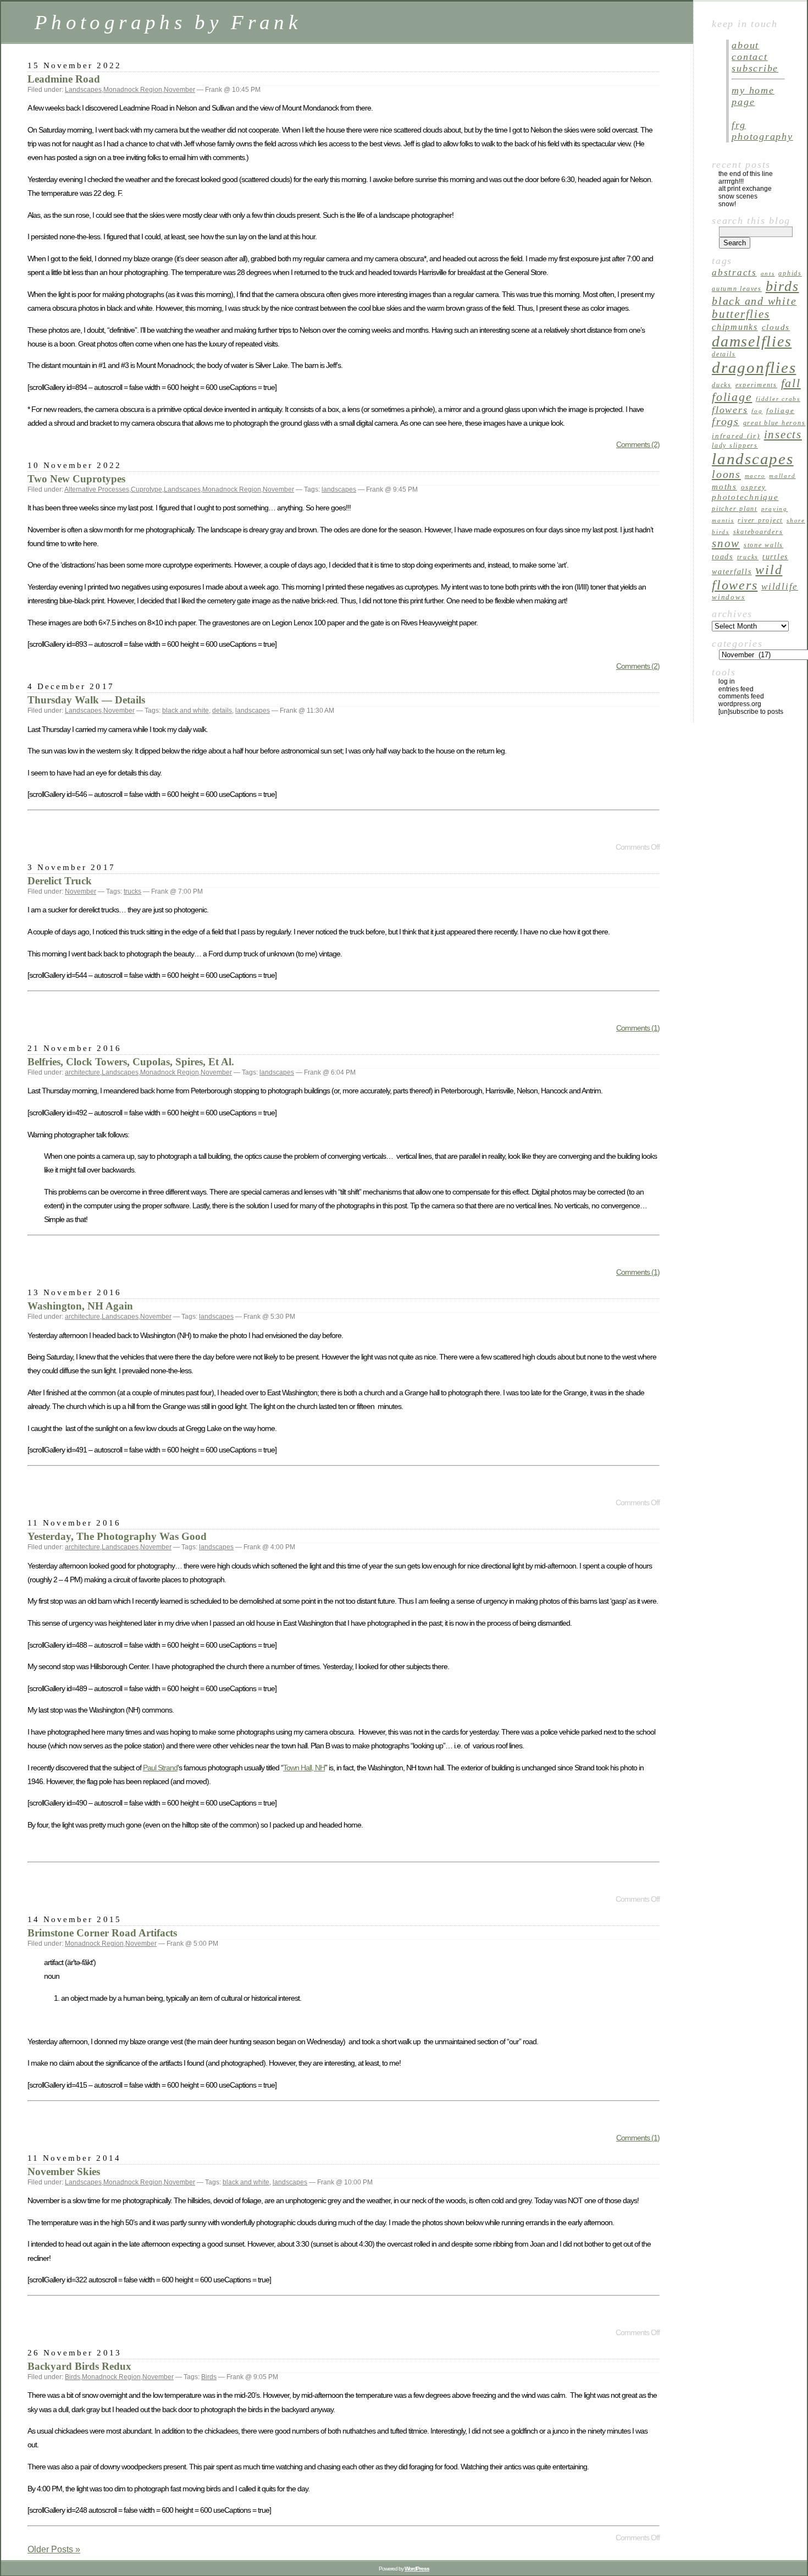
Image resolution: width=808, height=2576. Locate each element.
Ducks (722, 385)
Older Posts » (54, 2549)
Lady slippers (735, 445)
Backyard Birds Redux (79, 2366)
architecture (82, 1072)
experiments (756, 385)
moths (724, 486)
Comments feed (741, 696)
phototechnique (745, 497)
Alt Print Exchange (745, 189)
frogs (726, 422)
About (745, 45)
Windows (728, 597)
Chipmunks (735, 327)
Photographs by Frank (168, 22)
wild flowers (747, 577)
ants (768, 274)
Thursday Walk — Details (86, 700)
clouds (776, 327)
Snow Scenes (738, 196)
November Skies (64, 2172)
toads (723, 557)
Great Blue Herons (774, 423)
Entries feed (736, 689)
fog (757, 411)
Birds (73, 2377)
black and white (186, 711)
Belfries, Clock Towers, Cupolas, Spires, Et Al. (131, 1062)
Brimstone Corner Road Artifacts (102, 1933)
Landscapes (83, 90)
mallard (782, 476)
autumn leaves (737, 289)
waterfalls (732, 572)
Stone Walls (763, 545)
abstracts (734, 273)
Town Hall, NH (304, 1768)
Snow (726, 543)
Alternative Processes (97, 489)
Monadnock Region (133, 90)
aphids (790, 273)
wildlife (780, 587)
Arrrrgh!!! (731, 181)
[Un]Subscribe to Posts (751, 712)
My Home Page (753, 96)
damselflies (752, 341)
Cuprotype (146, 489)
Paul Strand (160, 1768)
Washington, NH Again (80, 1306)
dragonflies (754, 367)
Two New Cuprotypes (76, 479)
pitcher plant (735, 509)
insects (783, 434)
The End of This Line (746, 174)
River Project (760, 520)
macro (755, 476)
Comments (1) (638, 1028)
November (179, 90)
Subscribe (755, 68)
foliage (780, 411)
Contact (749, 57)
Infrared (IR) (736, 436)
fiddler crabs (778, 399)
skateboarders (758, 532)
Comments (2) (638, 444)
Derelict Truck (60, 881)
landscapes (339, 489)
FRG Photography (762, 131)
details (222, 711)
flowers (730, 410)
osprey (754, 487)
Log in (727, 681)
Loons (726, 474)
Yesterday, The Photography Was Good (117, 1536)
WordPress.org (740, 704)
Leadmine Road (64, 79)
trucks (132, 891)
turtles (775, 557)
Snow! (727, 204)
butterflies (741, 314)
